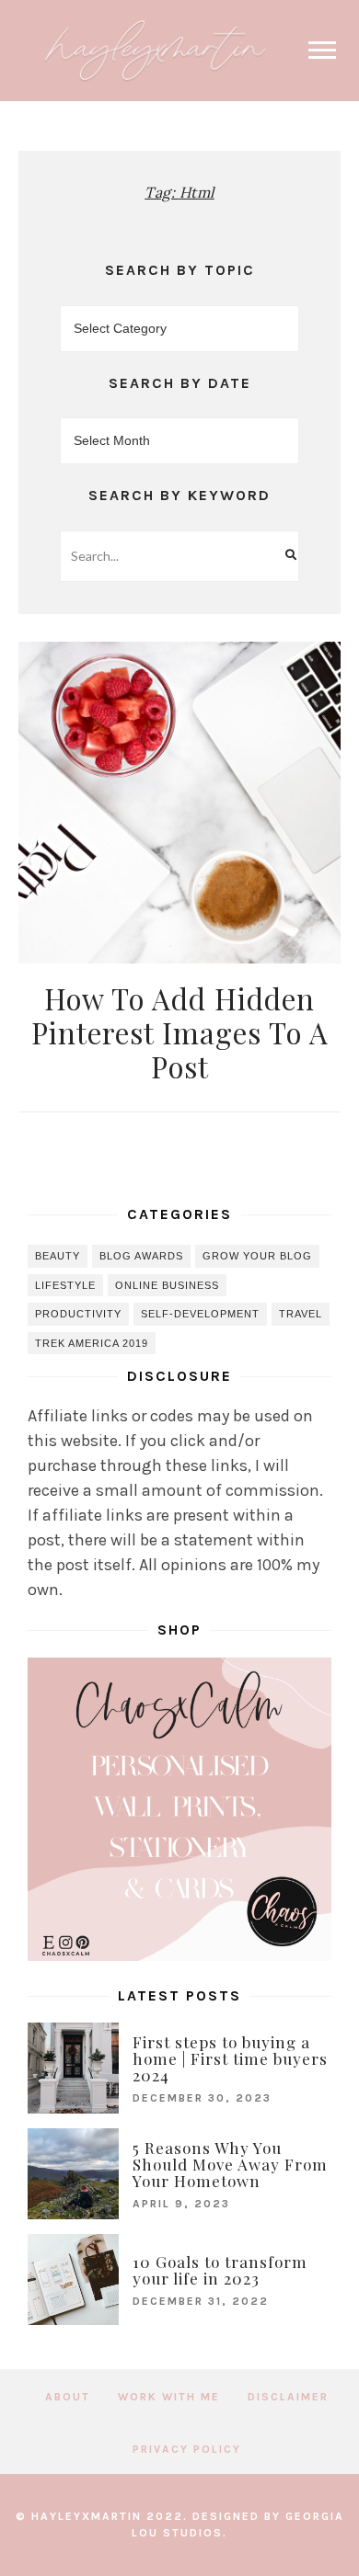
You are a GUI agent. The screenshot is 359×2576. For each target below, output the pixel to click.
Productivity (78, 1314)
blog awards (141, 1256)
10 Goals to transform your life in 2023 (220, 2270)
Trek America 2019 (92, 1343)
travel (301, 1314)
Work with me (169, 2397)
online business (167, 1285)
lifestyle (65, 1285)
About (68, 2397)
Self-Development (200, 1314)
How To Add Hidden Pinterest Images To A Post (180, 1032)
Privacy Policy (187, 2449)
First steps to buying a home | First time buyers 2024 (230, 2058)
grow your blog (257, 1256)
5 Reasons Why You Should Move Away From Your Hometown (230, 2164)
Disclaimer (288, 2397)
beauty (58, 1256)
